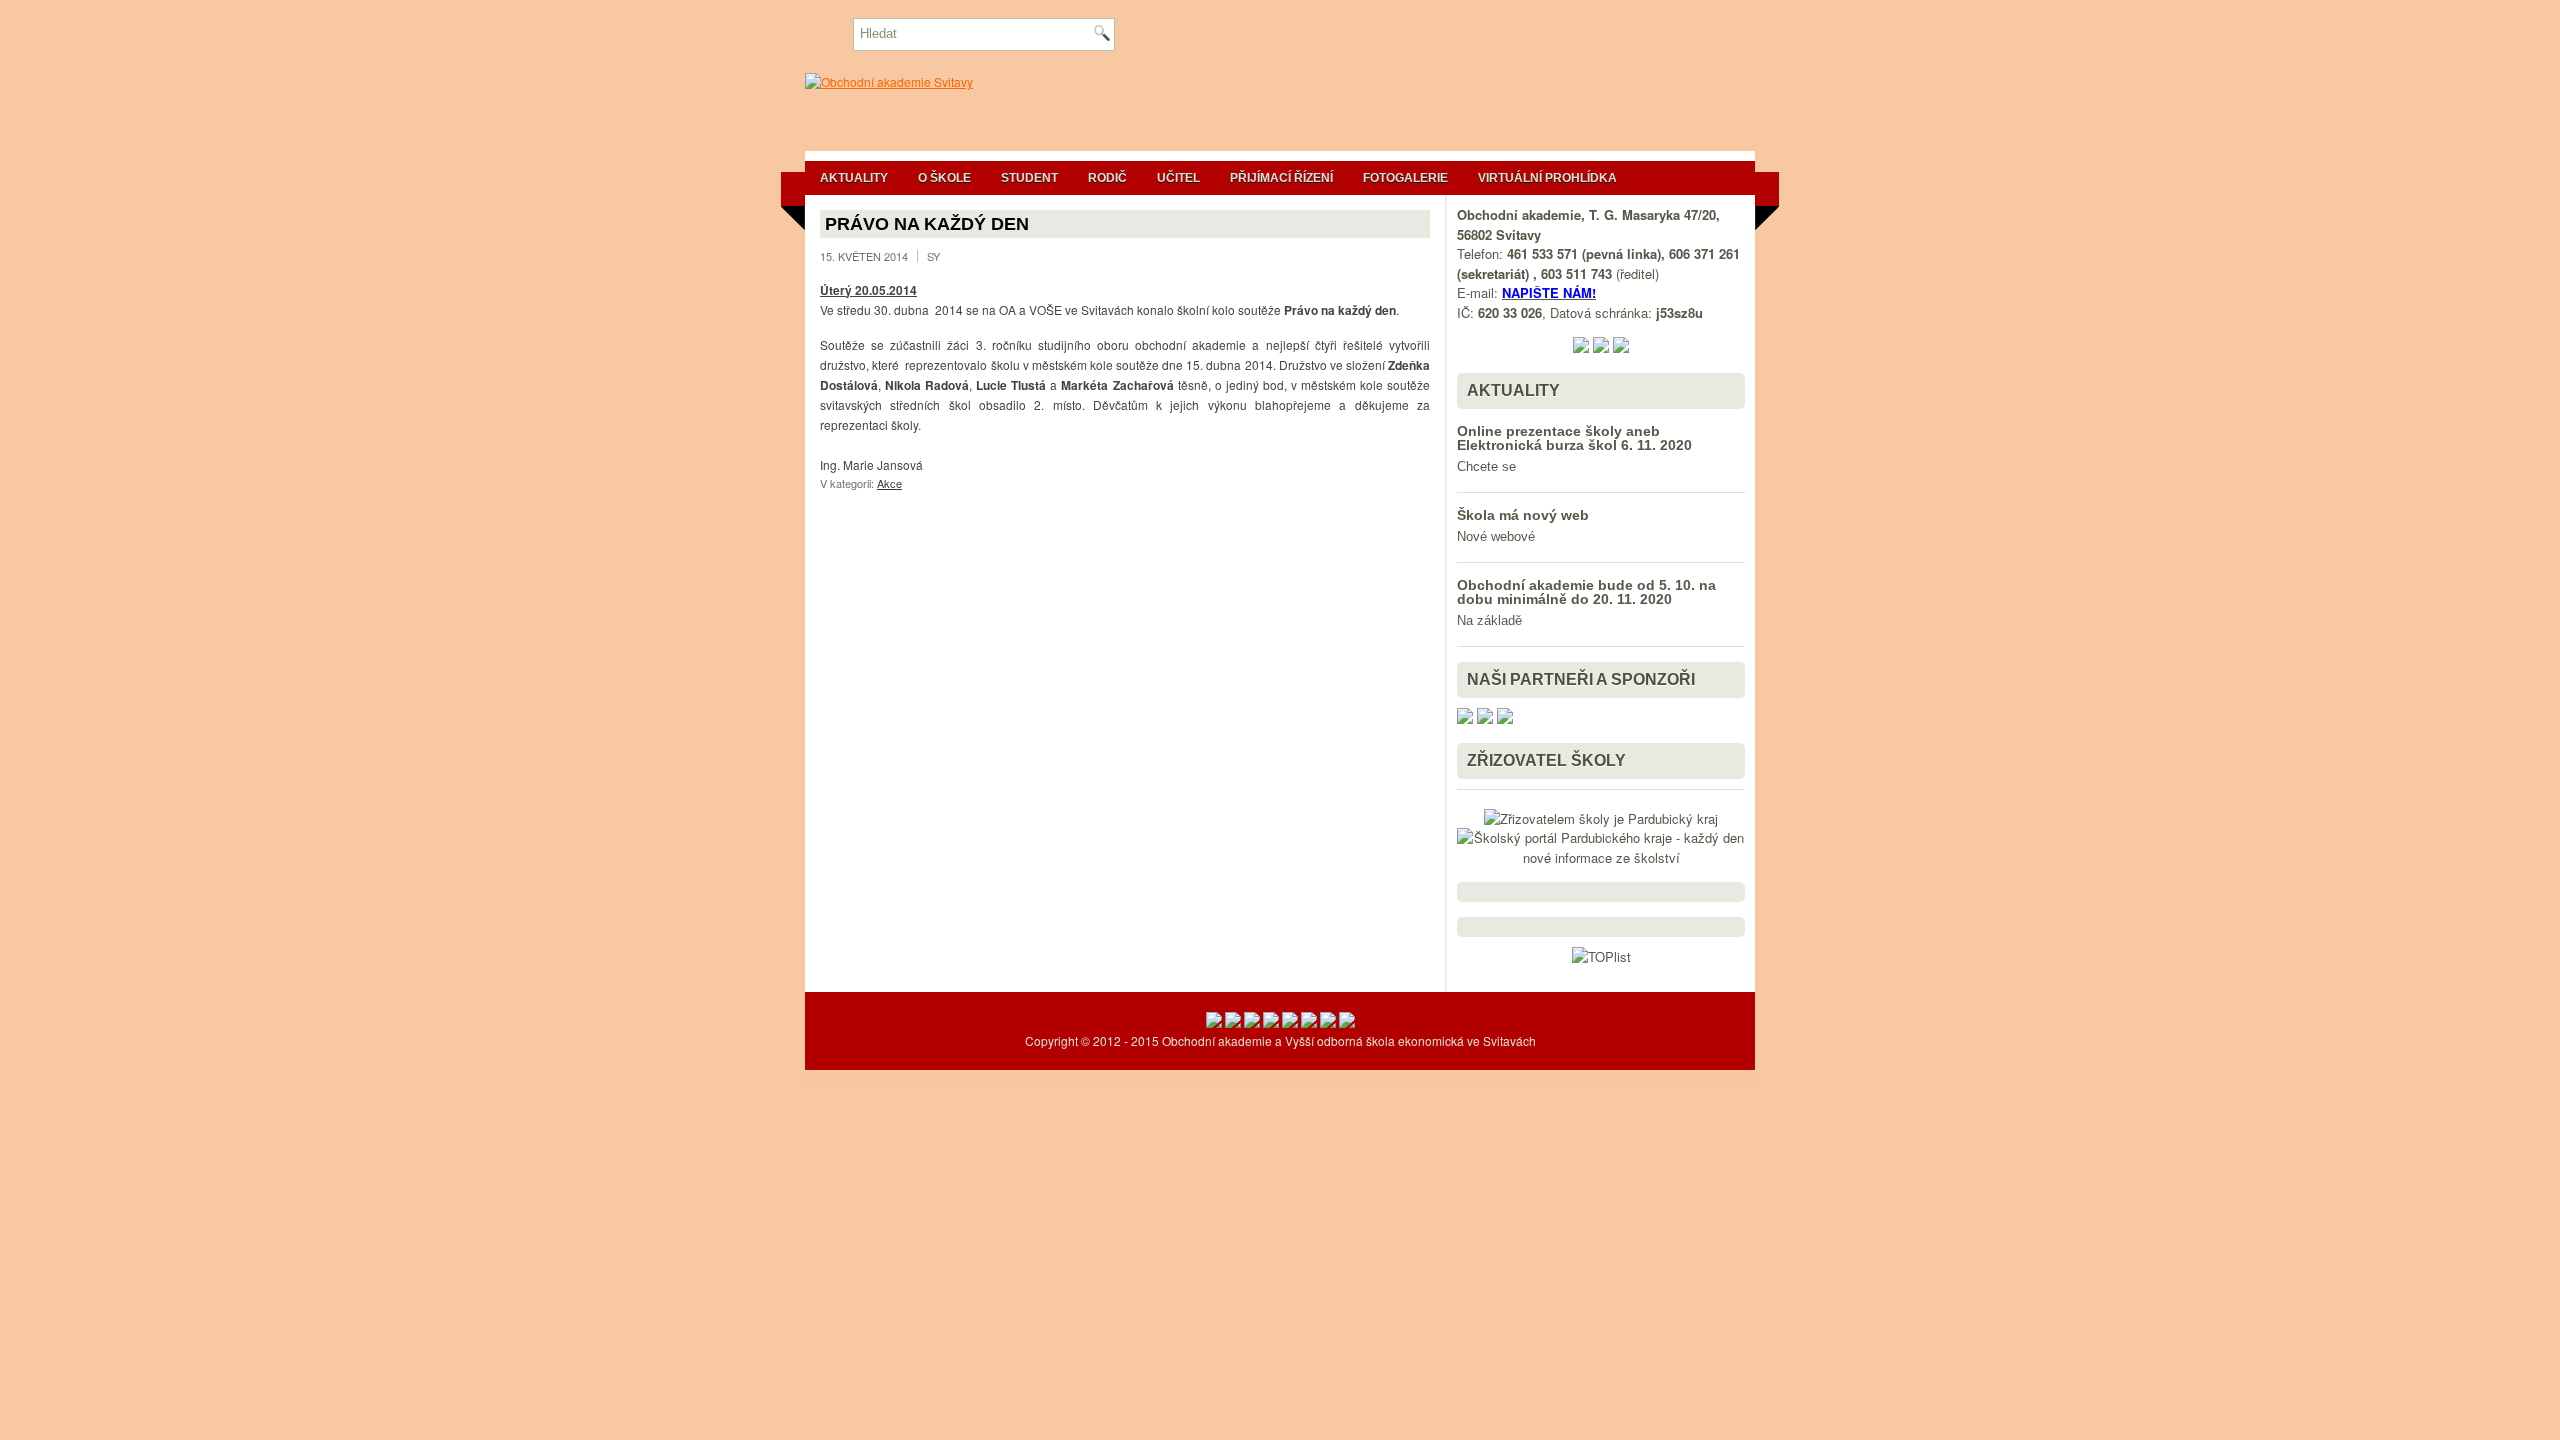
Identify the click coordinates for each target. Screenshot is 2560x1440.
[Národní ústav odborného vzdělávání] (1252, 1022)
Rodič (1107, 178)
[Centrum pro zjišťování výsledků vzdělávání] (1271, 1022)
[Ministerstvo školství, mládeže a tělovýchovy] (1214, 1022)
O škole (944, 178)
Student (1029, 178)
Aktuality (854, 178)
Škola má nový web (1523, 515)
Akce (889, 483)
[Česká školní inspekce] (1233, 1022)
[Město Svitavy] (1309, 1022)
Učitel (1178, 178)
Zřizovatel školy (1546, 760)
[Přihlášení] (1347, 1022)
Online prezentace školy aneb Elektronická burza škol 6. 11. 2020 (1574, 438)
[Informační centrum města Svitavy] (1328, 1022)
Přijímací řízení (1281, 178)
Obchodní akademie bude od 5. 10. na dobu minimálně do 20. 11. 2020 (1586, 592)
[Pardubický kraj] (1290, 1022)
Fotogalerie (1405, 178)
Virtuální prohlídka (1547, 178)
